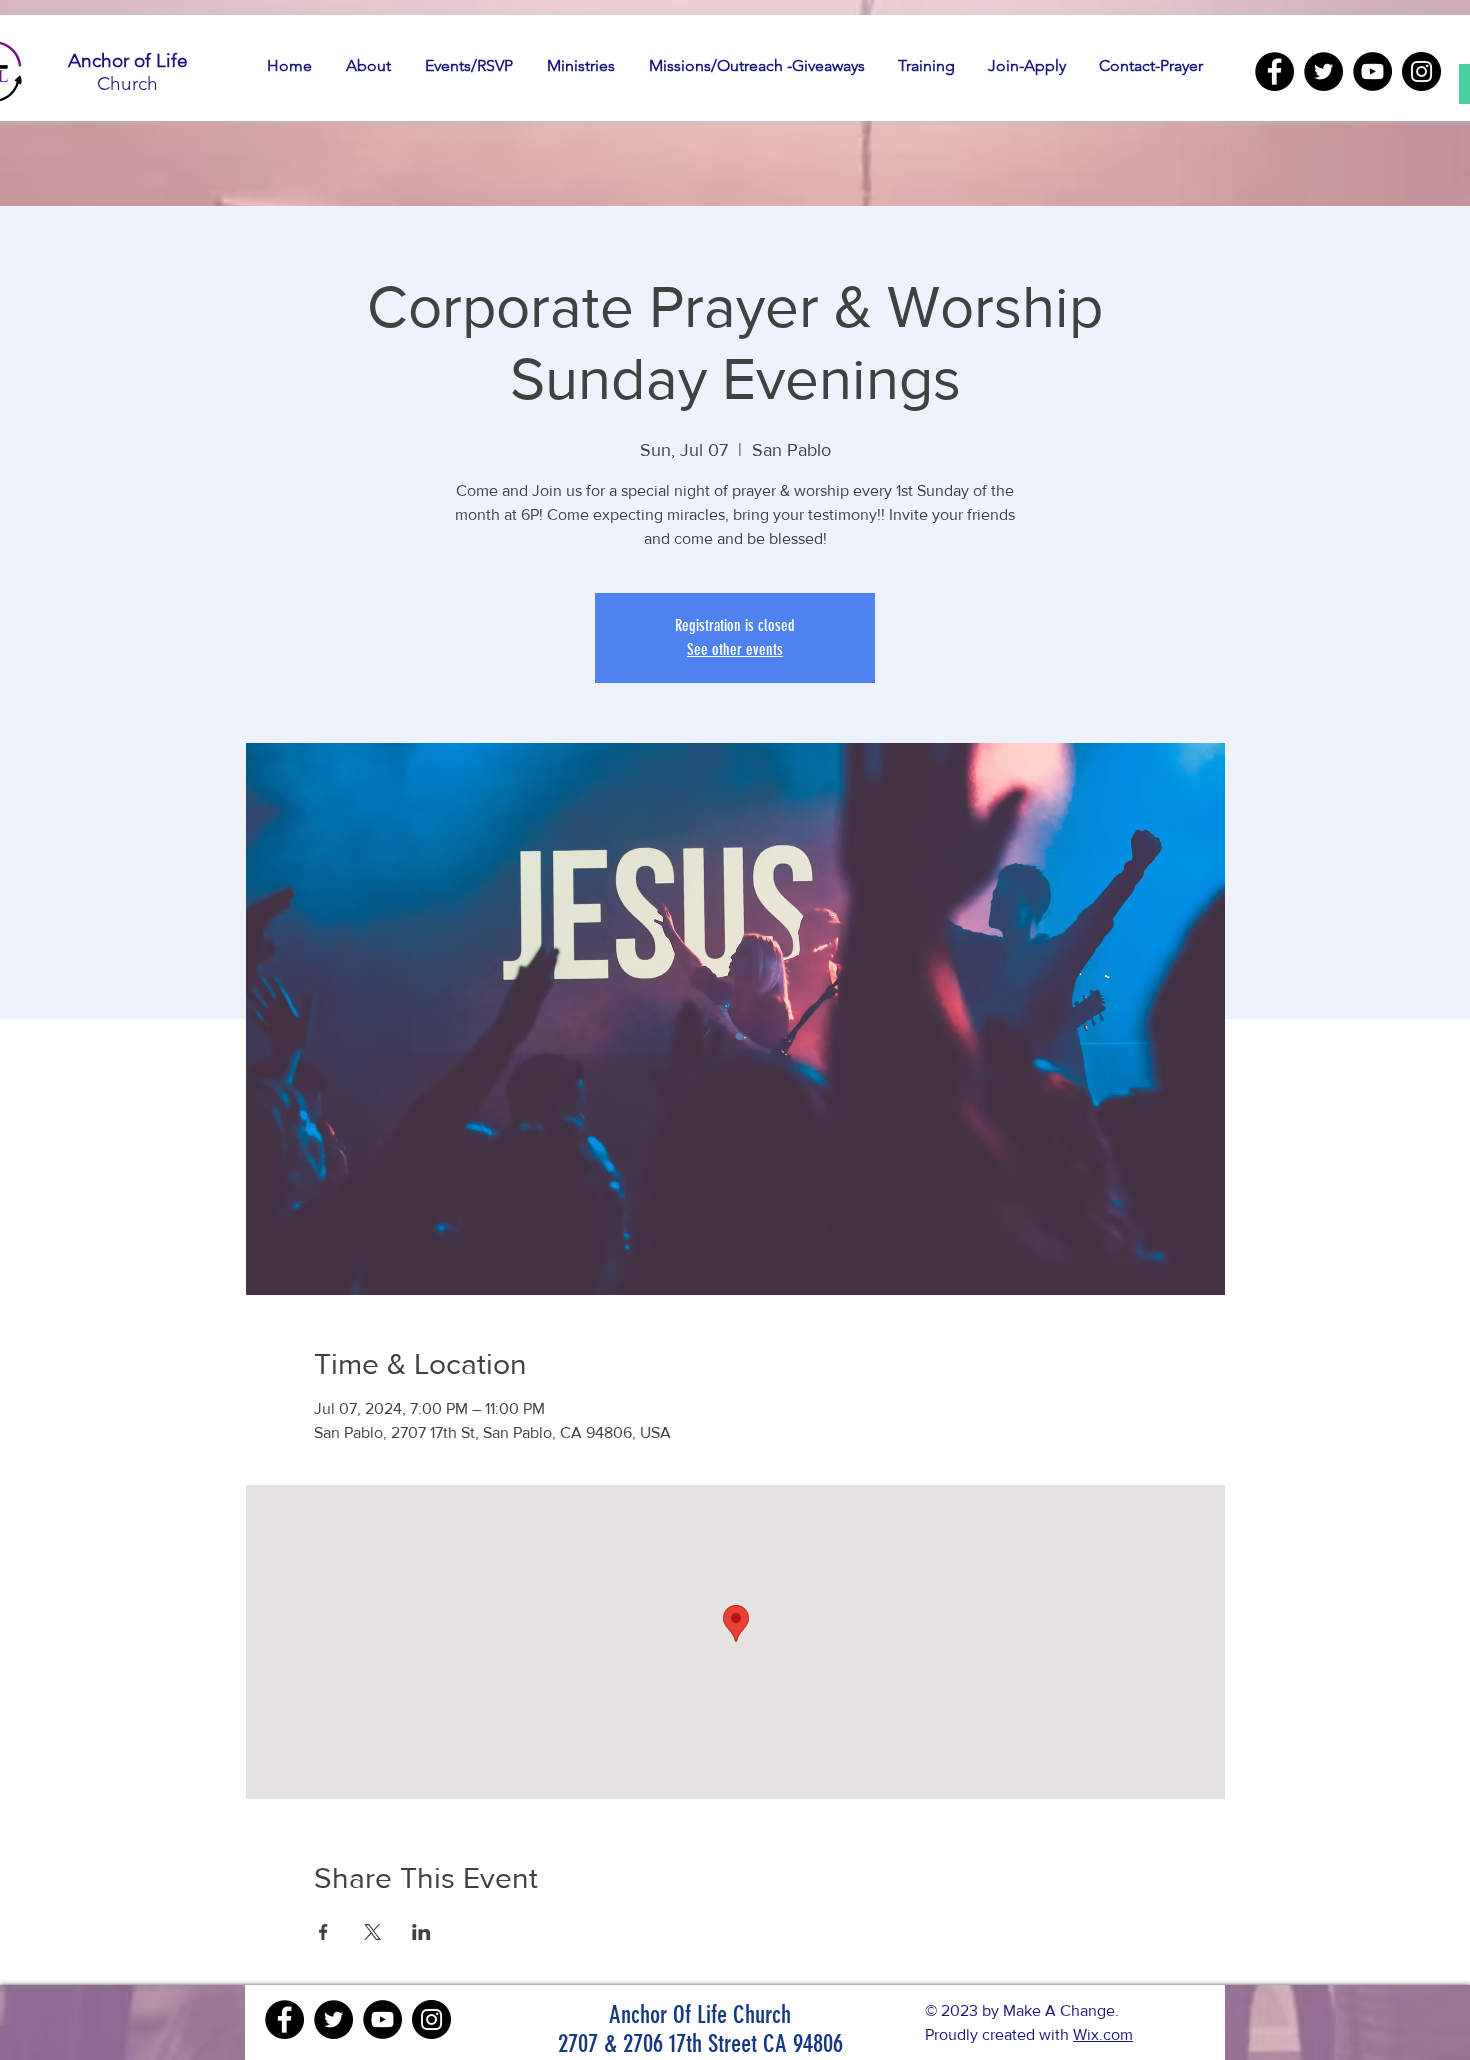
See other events (735, 649)
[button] (368, 66)
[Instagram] (1421, 71)
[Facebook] (1274, 71)
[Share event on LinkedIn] (421, 1932)
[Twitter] (1323, 71)
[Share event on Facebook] (323, 1932)
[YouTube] (1372, 71)
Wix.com (1103, 2034)
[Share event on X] (372, 1932)
